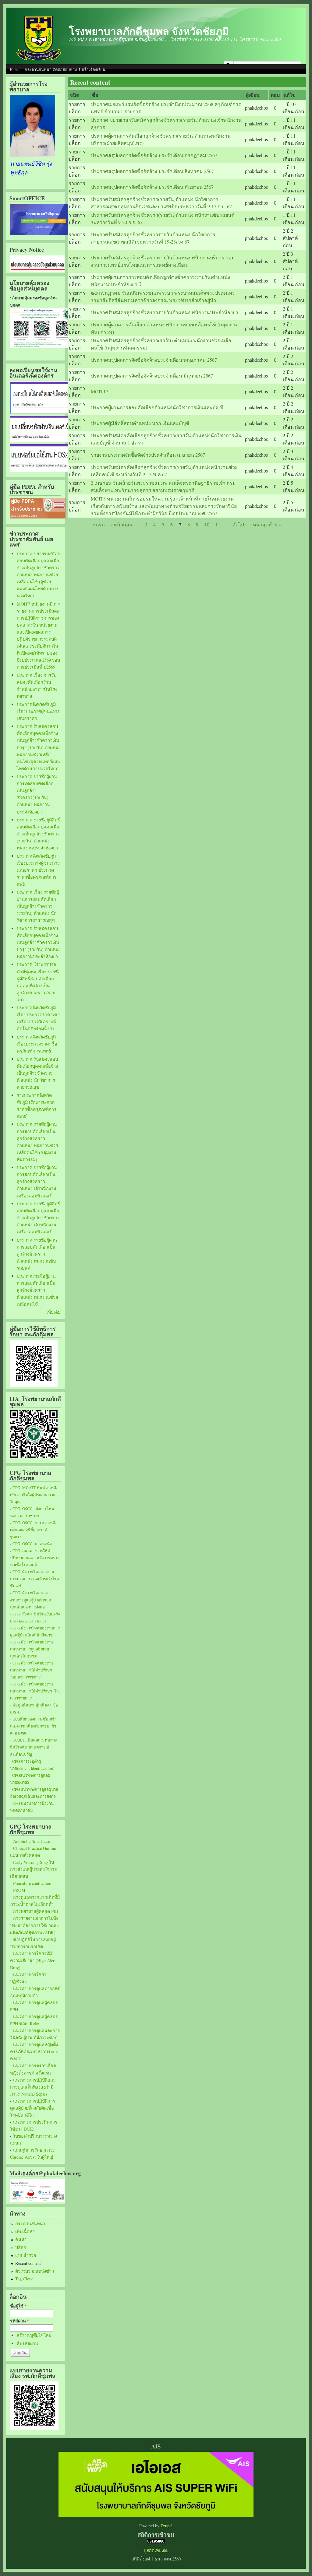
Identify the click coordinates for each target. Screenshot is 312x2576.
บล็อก (21, 2247)
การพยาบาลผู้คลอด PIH (36, 1911)
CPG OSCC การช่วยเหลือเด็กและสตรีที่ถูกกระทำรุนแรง (34, 1530)
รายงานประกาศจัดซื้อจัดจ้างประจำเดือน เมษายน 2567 (148, 455)
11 (218, 524)
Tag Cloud (24, 2279)
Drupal (167, 2526)
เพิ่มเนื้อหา (25, 2232)
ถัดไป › (240, 524)
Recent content (28, 2263)
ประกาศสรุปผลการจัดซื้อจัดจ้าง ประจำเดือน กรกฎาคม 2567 (154, 155)
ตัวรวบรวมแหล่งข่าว (35, 2271)
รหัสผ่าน (20, 2321)
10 (207, 524)
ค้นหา (21, 2239)
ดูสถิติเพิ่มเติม (156, 2551)
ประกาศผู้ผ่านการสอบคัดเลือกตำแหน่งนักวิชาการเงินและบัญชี (157, 407)
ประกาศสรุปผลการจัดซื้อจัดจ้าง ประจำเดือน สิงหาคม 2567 (152, 171)
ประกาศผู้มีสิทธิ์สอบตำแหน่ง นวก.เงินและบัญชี (140, 423)
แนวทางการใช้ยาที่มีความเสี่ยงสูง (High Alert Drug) (33, 1961)
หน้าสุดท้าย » (267, 524)
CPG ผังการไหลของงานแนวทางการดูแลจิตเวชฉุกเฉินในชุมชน (32, 1649)
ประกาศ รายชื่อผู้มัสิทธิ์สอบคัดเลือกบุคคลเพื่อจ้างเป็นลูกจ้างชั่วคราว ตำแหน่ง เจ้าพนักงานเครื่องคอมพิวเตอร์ (38, 1218)
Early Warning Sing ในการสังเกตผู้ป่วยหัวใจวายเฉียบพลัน (33, 1869)
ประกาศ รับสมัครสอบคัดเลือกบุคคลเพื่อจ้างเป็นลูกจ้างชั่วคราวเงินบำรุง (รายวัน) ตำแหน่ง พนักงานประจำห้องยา (39, 942)
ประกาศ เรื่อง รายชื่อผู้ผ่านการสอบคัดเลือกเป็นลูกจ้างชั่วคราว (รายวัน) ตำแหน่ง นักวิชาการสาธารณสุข (38, 906)
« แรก (99, 524)
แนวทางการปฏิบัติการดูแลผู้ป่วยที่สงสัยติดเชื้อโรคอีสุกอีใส (33, 2108)
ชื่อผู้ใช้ (18, 2306)
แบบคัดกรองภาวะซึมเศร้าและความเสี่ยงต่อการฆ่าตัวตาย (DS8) (33, 1726)
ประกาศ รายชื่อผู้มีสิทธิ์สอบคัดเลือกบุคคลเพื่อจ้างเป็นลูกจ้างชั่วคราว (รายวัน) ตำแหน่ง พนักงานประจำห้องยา (38, 834)
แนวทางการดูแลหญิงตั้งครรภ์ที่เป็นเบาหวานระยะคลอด (34, 2052)
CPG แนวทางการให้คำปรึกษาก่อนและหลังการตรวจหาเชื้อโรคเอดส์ (35, 1558)
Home (15, 69)
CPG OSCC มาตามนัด (32, 1544)
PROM (19, 1890)
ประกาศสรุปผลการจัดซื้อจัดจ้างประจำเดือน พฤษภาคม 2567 (154, 360)
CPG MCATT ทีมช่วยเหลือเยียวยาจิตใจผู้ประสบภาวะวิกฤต (34, 1495)
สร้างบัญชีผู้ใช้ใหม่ (34, 2335)
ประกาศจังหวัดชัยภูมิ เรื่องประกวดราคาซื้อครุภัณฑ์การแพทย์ (37, 1044)
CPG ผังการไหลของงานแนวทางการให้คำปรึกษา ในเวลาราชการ (34, 1691)
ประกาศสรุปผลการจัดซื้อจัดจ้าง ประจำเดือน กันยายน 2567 (152, 187)
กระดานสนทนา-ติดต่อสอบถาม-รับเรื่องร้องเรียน (65, 69)
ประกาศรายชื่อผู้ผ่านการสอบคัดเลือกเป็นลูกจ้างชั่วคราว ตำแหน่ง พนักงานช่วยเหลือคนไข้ (37, 1290)
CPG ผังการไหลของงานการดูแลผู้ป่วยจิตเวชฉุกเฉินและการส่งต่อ (31, 1600)
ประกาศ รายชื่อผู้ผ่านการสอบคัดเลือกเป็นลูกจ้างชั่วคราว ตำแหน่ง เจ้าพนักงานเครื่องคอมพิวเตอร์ (37, 1181)
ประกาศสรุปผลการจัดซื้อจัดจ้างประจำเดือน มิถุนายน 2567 (152, 376)
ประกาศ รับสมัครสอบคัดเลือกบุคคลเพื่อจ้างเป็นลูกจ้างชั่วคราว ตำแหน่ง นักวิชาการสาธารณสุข (37, 1073)
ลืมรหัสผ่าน (27, 2344)
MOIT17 (99, 391)
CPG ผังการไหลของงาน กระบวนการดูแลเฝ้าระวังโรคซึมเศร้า (35, 1579)
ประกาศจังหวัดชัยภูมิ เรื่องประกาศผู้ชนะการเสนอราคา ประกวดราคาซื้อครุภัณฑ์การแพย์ (38, 870)
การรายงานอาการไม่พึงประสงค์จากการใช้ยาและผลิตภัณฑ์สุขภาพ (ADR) (34, 1925)
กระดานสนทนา (30, 2224)
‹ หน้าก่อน (122, 524)
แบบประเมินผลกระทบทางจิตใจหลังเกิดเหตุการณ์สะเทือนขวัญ (33, 1747)
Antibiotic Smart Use (32, 1841)
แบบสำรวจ (26, 2255)
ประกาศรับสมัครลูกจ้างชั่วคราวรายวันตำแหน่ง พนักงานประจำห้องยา (165, 312)
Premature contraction (32, 1883)
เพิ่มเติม (54, 1312)
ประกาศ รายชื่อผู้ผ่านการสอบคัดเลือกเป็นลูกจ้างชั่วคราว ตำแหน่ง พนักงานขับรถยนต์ (37, 1254)
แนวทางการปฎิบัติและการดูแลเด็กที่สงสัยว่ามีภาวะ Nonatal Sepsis (33, 2087)
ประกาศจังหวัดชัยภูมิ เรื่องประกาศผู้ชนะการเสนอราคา (38, 711)
